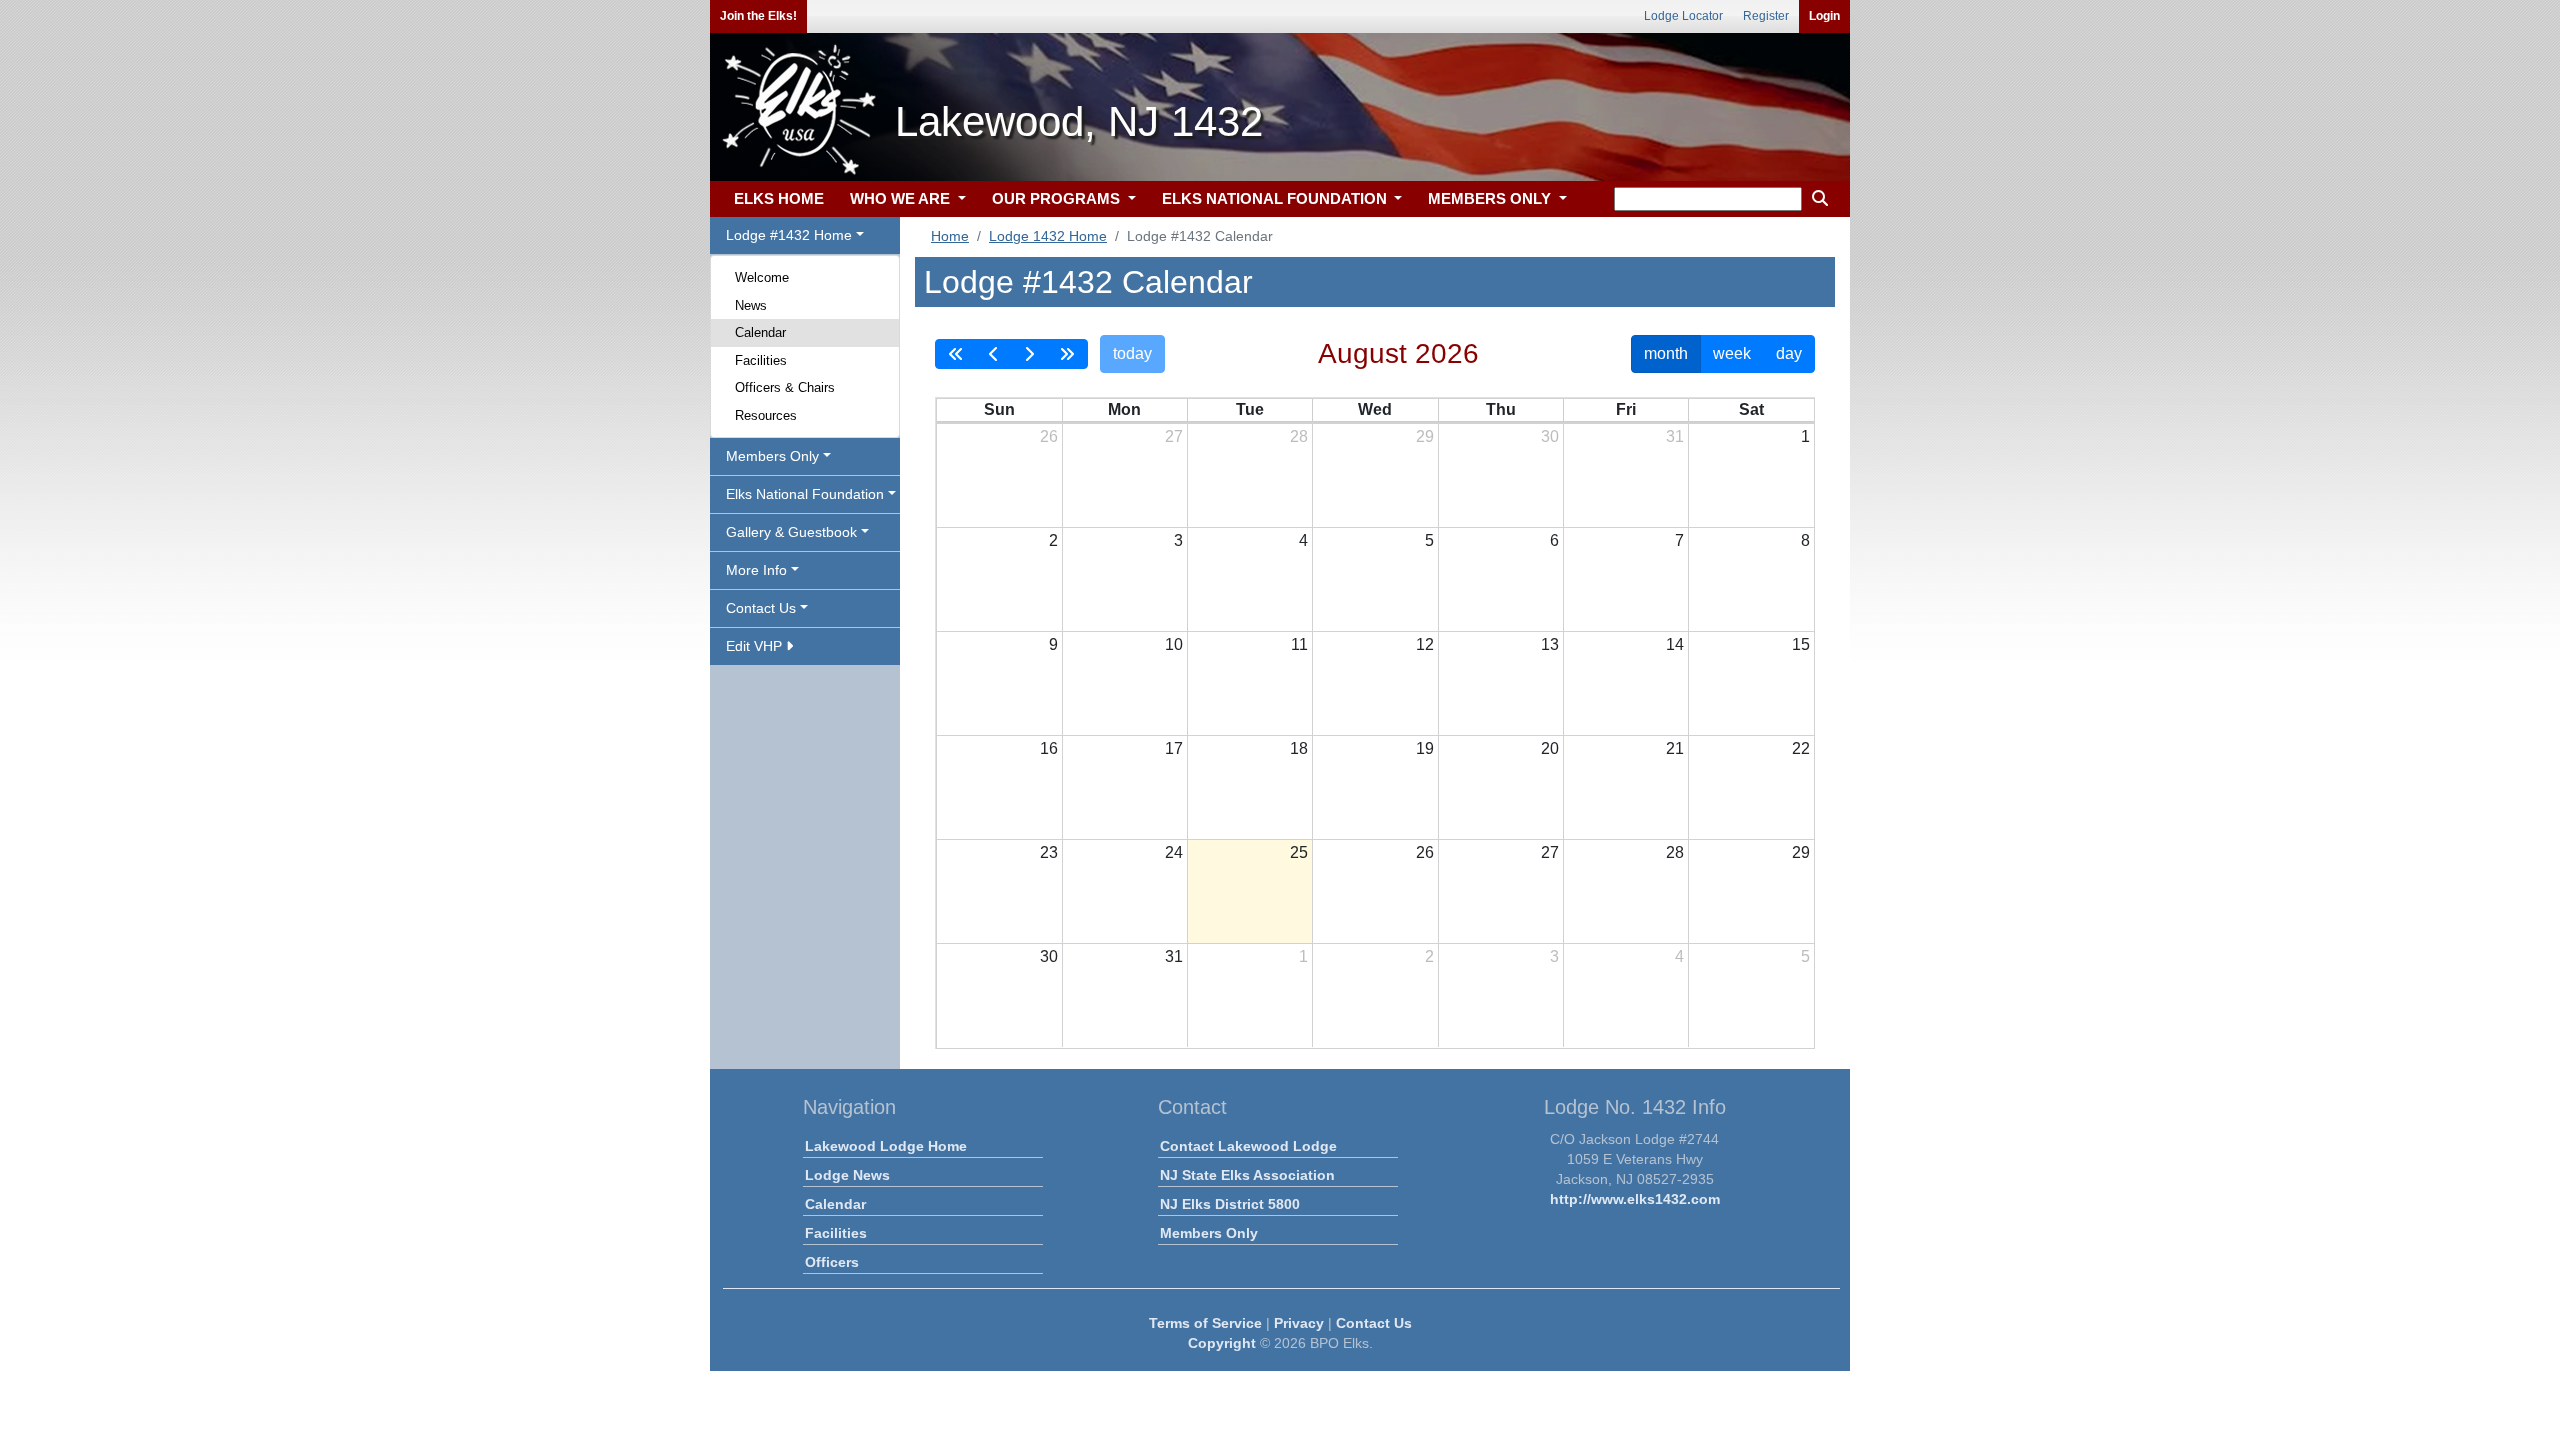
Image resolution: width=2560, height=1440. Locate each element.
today (1132, 353)
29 (1425, 436)
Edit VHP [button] (756, 646)
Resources (766, 415)
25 (1299, 852)
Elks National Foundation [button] (805, 494)
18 (1299, 748)
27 (1174, 436)
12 (1425, 644)
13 (1550, 644)
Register (1766, 16)
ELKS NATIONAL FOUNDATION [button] (1276, 198)
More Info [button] (756, 570)
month (1666, 353)
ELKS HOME (779, 198)
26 (1049, 436)
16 (1049, 748)
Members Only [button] (772, 456)
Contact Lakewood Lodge (1248, 1146)
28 (1299, 436)
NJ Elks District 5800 (1230, 1204)
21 (1675, 748)
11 (1299, 644)
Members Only (1209, 1233)
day (1789, 353)
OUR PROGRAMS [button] (1058, 198)
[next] (1029, 354)
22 (1801, 748)
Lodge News (847, 1175)
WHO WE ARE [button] (902, 198)
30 (1550, 436)
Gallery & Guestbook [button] (791, 532)
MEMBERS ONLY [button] (1491, 198)
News (751, 305)
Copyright (1222, 1343)
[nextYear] (1067, 354)
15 (1801, 644)
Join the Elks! (758, 16)
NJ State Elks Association (1247, 1175)
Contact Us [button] (761, 608)
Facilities (761, 360)
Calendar (760, 332)
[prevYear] (956, 354)
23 (1049, 852)
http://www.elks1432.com (1635, 1199)
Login (1824, 16)
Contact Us (1374, 1323)
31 (1675, 436)
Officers (832, 1262)
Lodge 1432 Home (1048, 236)
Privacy (1299, 1323)
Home (950, 236)
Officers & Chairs (785, 387)
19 (1425, 748)
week (1732, 353)
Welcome (762, 277)
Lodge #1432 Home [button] (789, 235)
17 (1174, 748)
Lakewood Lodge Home (886, 1146)
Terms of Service (1205, 1323)
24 (1174, 852)
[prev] (994, 354)
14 (1675, 644)
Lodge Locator (1683, 16)
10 (1174, 644)
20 (1550, 748)
